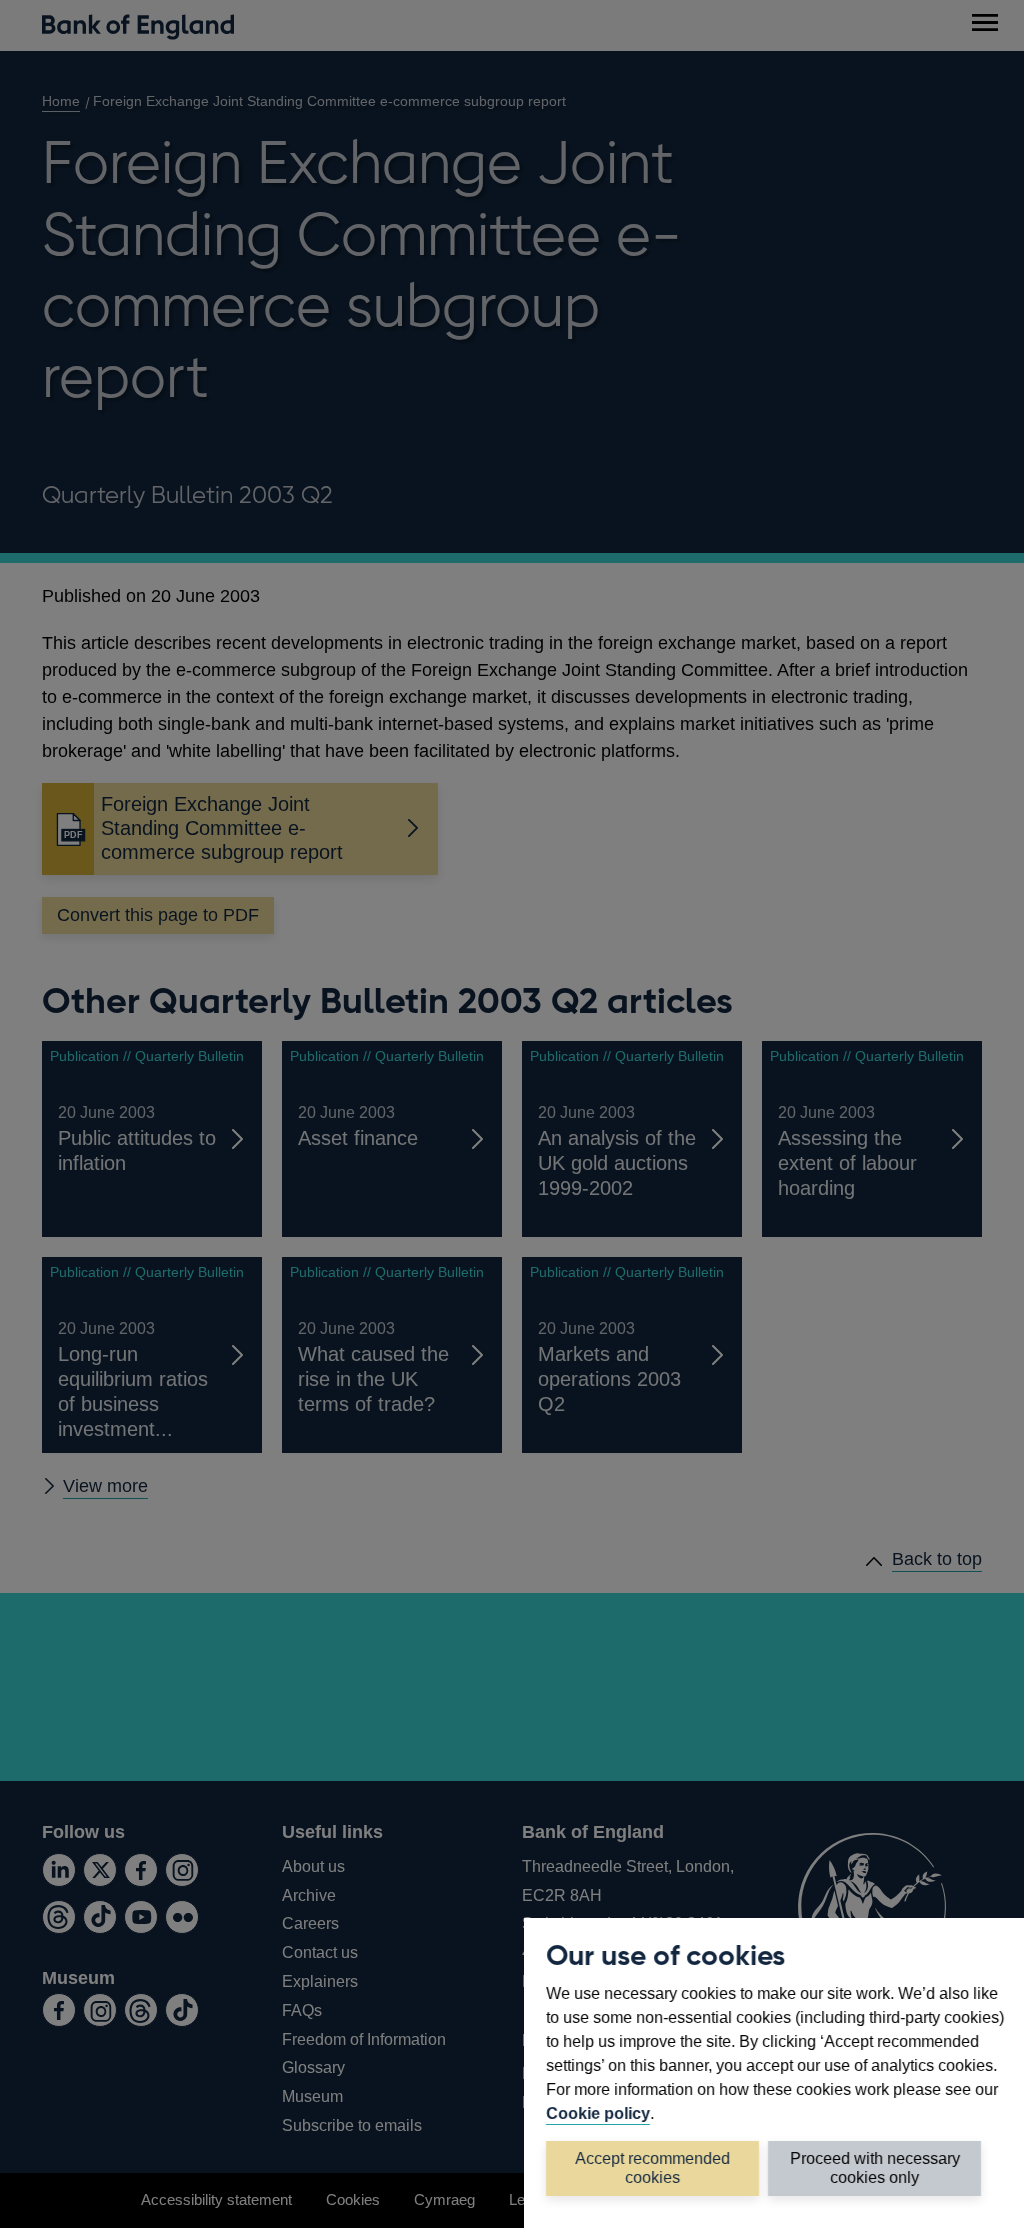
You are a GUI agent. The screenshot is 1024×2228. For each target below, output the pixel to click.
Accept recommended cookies (652, 2167)
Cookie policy (598, 2113)
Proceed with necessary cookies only (875, 2167)
